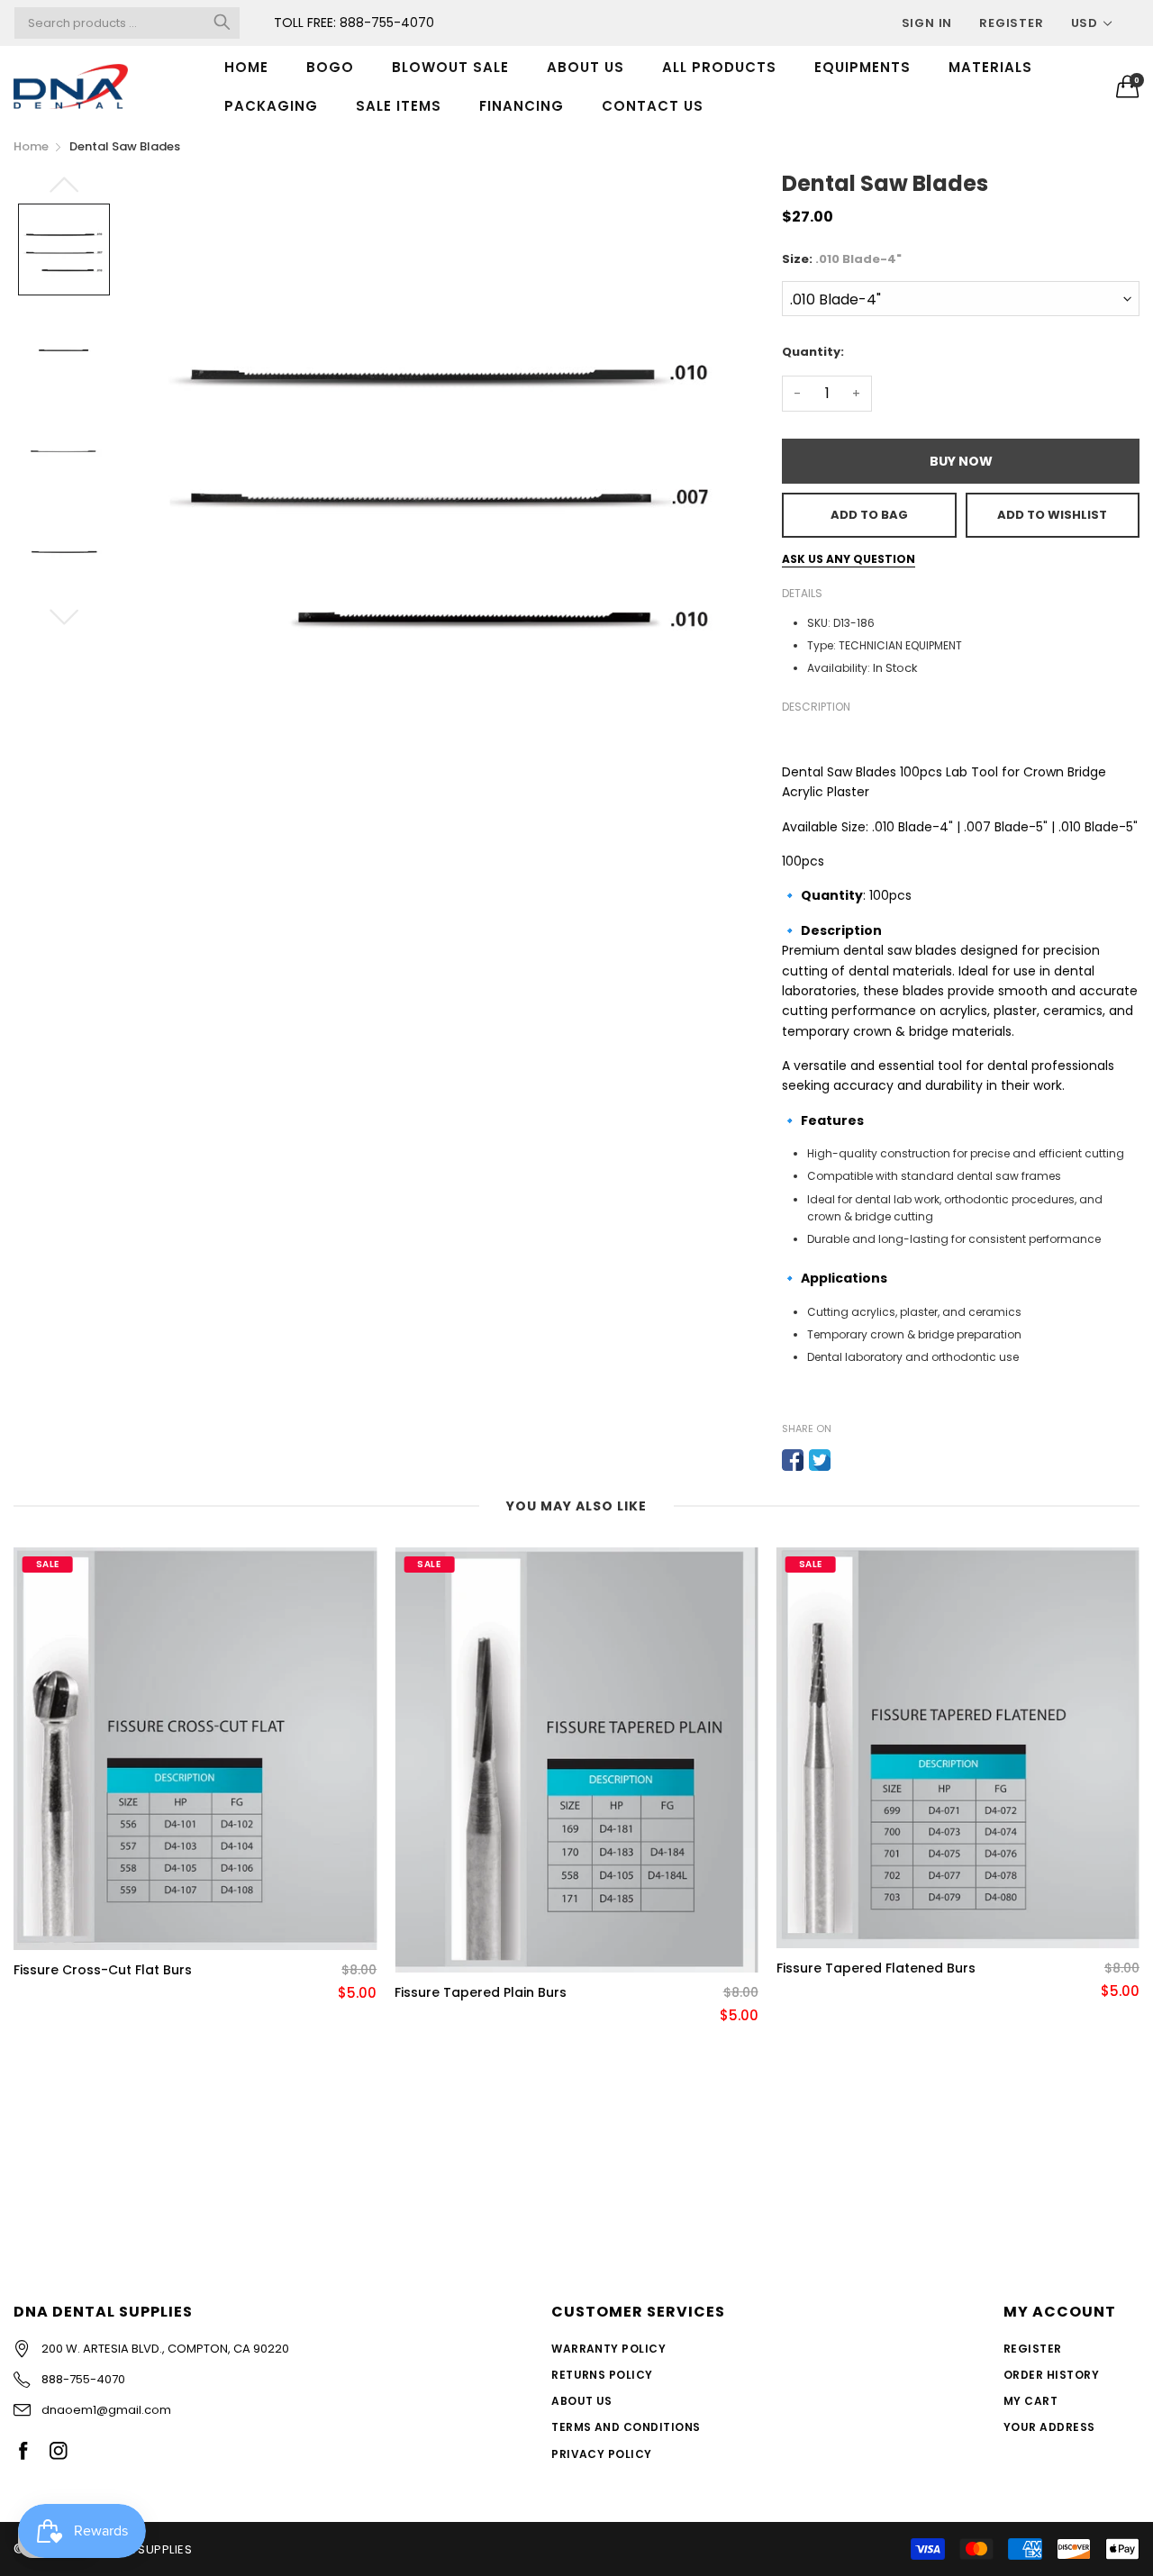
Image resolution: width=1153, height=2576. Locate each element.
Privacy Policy (602, 2454)
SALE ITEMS (399, 106)
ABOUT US (586, 67)
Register (1011, 23)
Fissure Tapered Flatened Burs (876, 1968)
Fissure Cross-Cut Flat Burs (103, 1970)
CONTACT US (653, 106)
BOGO (330, 67)
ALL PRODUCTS (719, 67)
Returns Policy (602, 2375)
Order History (1051, 2375)
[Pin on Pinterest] (847, 1460)
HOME (246, 67)
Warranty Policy (608, 2349)
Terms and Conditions (626, 2427)
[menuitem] (246, 67)
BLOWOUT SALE (450, 67)
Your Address (1049, 2427)
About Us (582, 2401)
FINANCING (522, 106)
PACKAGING (271, 106)
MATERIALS (990, 67)
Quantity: (813, 352)
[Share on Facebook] (793, 1460)
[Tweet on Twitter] (820, 1460)
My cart (1030, 2401)
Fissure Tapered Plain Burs (481, 1993)
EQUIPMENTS (862, 67)
